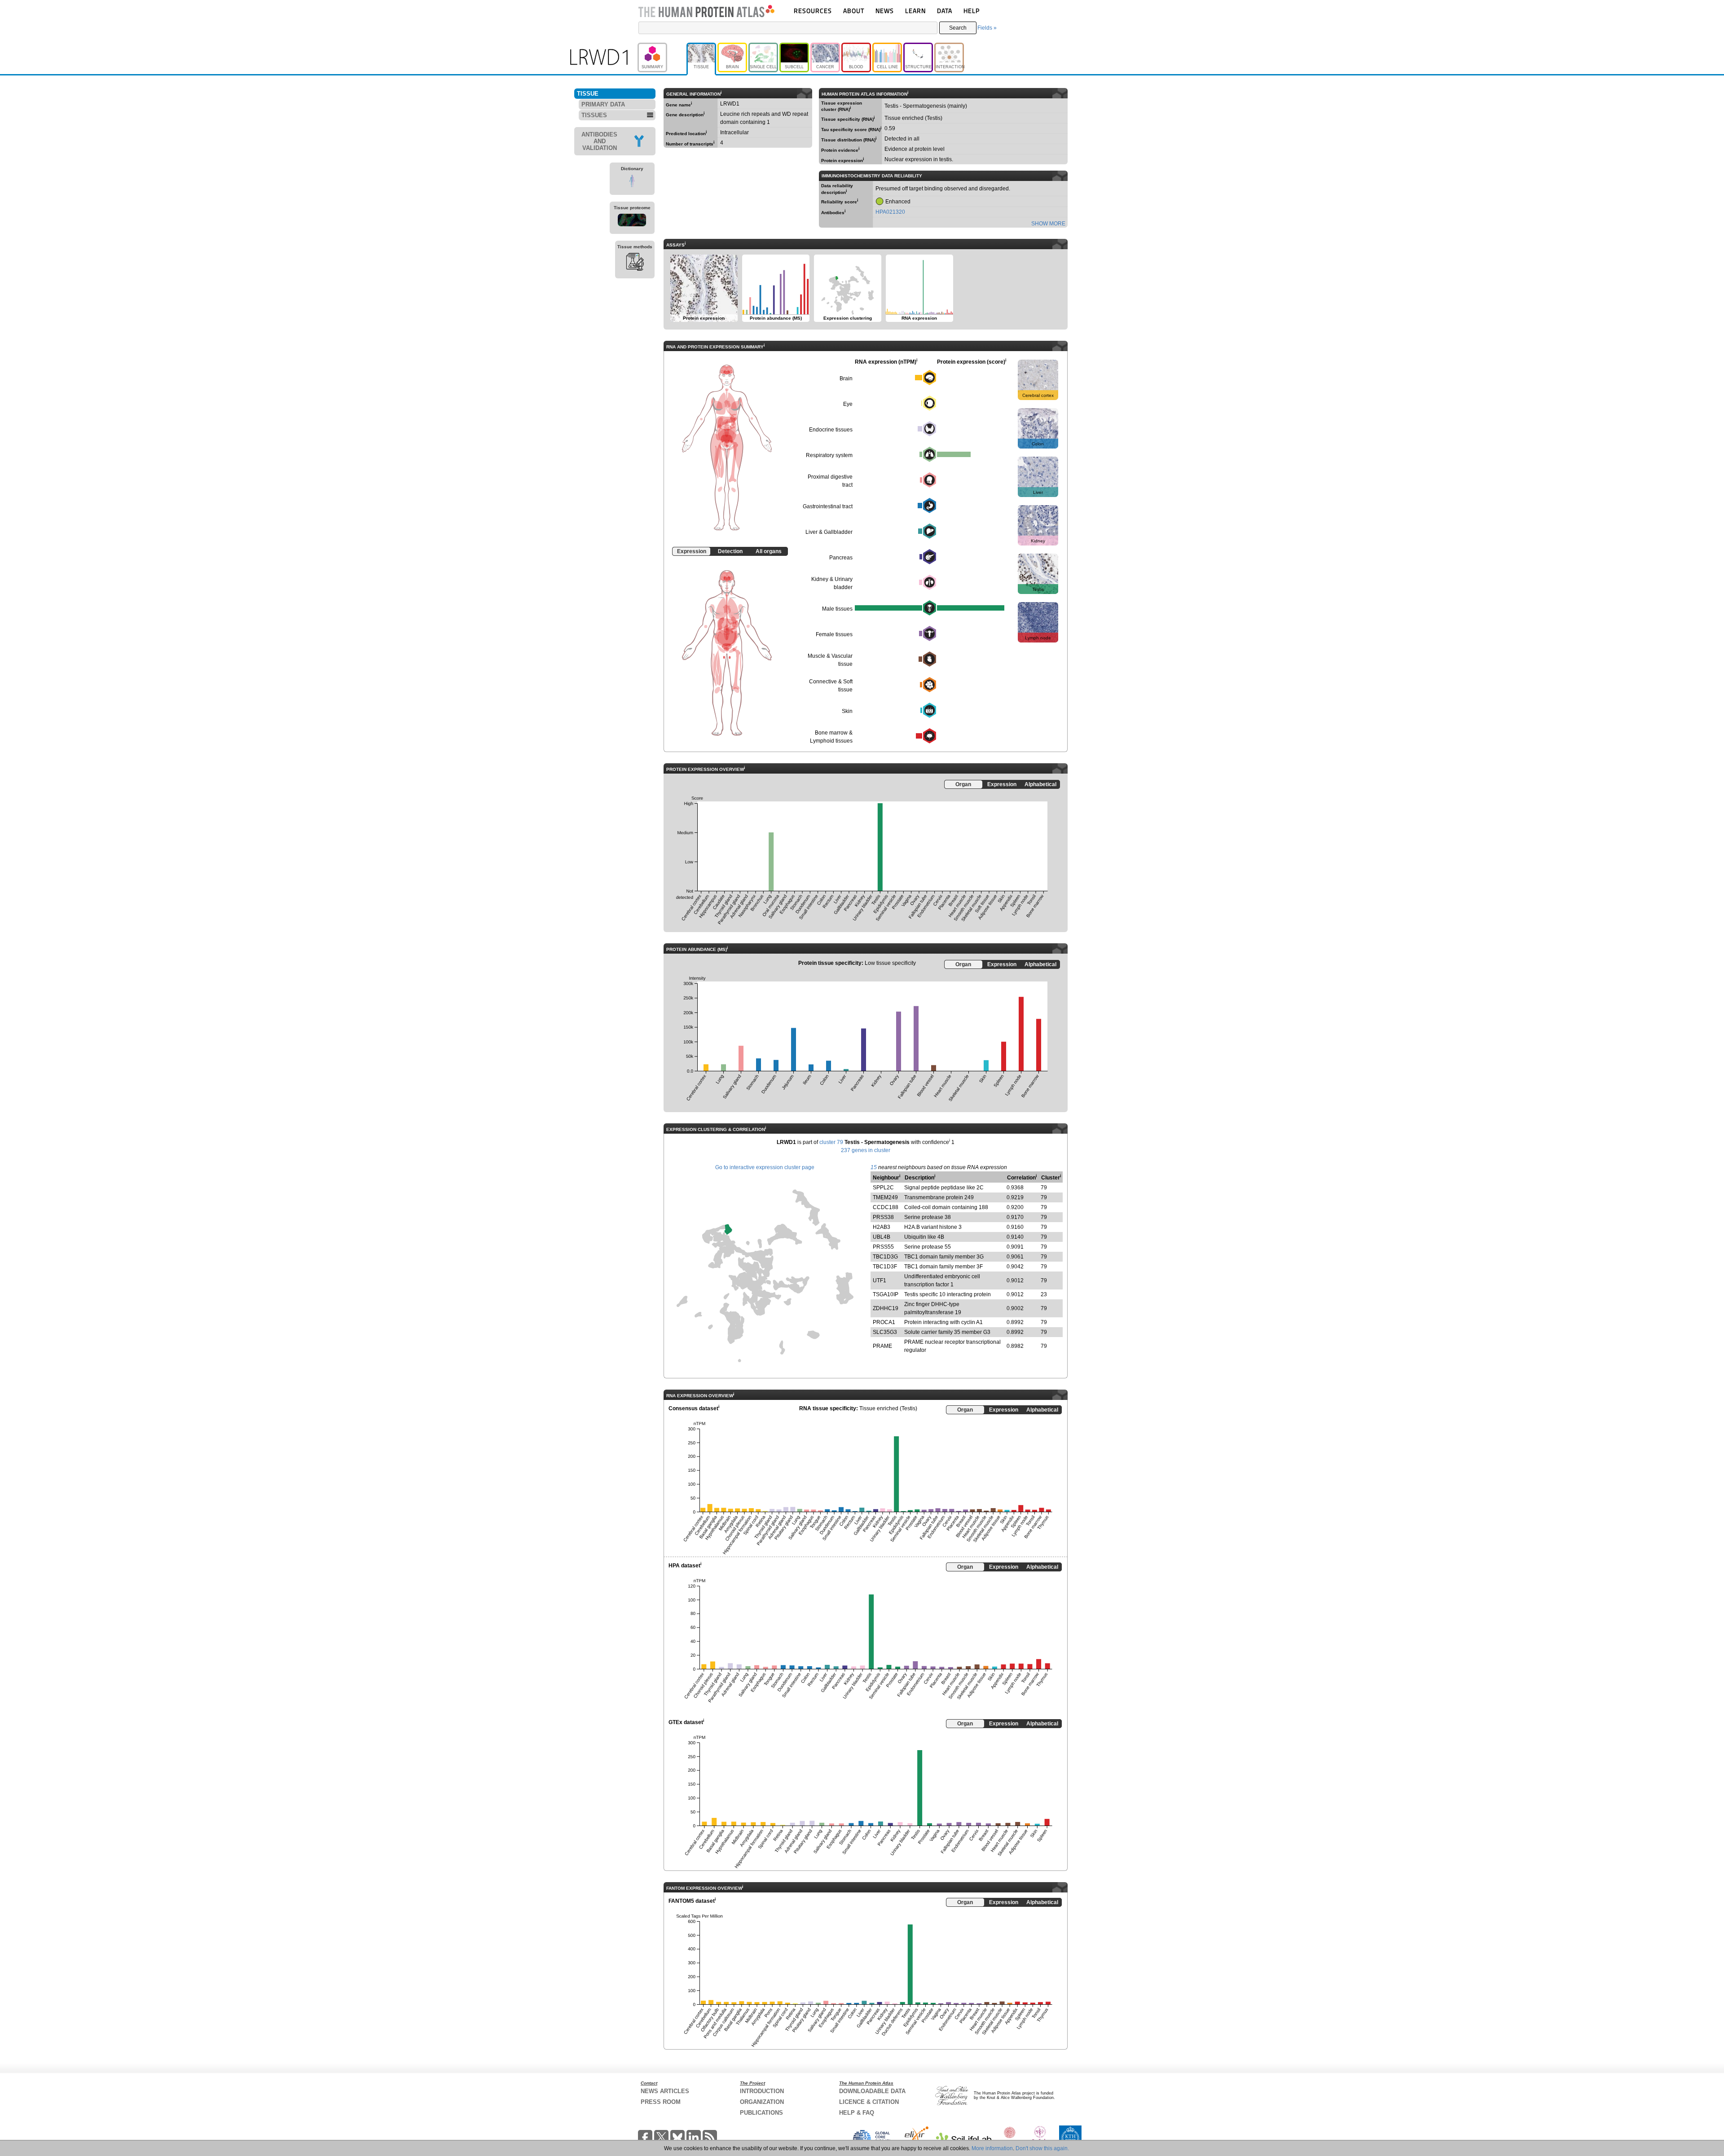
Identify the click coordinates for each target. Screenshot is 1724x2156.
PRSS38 (883, 1217)
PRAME (882, 1346)
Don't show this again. (1042, 2148)
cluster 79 (831, 1142)
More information (992, 2148)
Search (958, 28)
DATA (945, 11)
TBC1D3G (885, 1257)
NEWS (885, 11)
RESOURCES (813, 11)
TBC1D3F (885, 1267)
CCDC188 (886, 1207)
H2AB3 (882, 1227)
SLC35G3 (885, 1332)
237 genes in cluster (866, 1150)
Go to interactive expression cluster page (765, 1167)
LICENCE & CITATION (869, 2102)
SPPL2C (883, 1188)
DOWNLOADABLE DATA (872, 2091)
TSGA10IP (886, 1294)
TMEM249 (885, 1197)
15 (874, 1167)
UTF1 (880, 1280)
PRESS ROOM (661, 2102)
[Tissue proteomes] (632, 221)
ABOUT (854, 11)
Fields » (987, 28)
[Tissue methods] (635, 263)
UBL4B (882, 1237)
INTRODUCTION (762, 2091)
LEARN (915, 11)
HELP (972, 11)
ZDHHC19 (886, 1308)
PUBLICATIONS (761, 2113)
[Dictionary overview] (632, 182)
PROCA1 (884, 1322)
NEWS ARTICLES (665, 2091)
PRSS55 (883, 1247)
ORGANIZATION (762, 2102)
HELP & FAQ (857, 2113)
